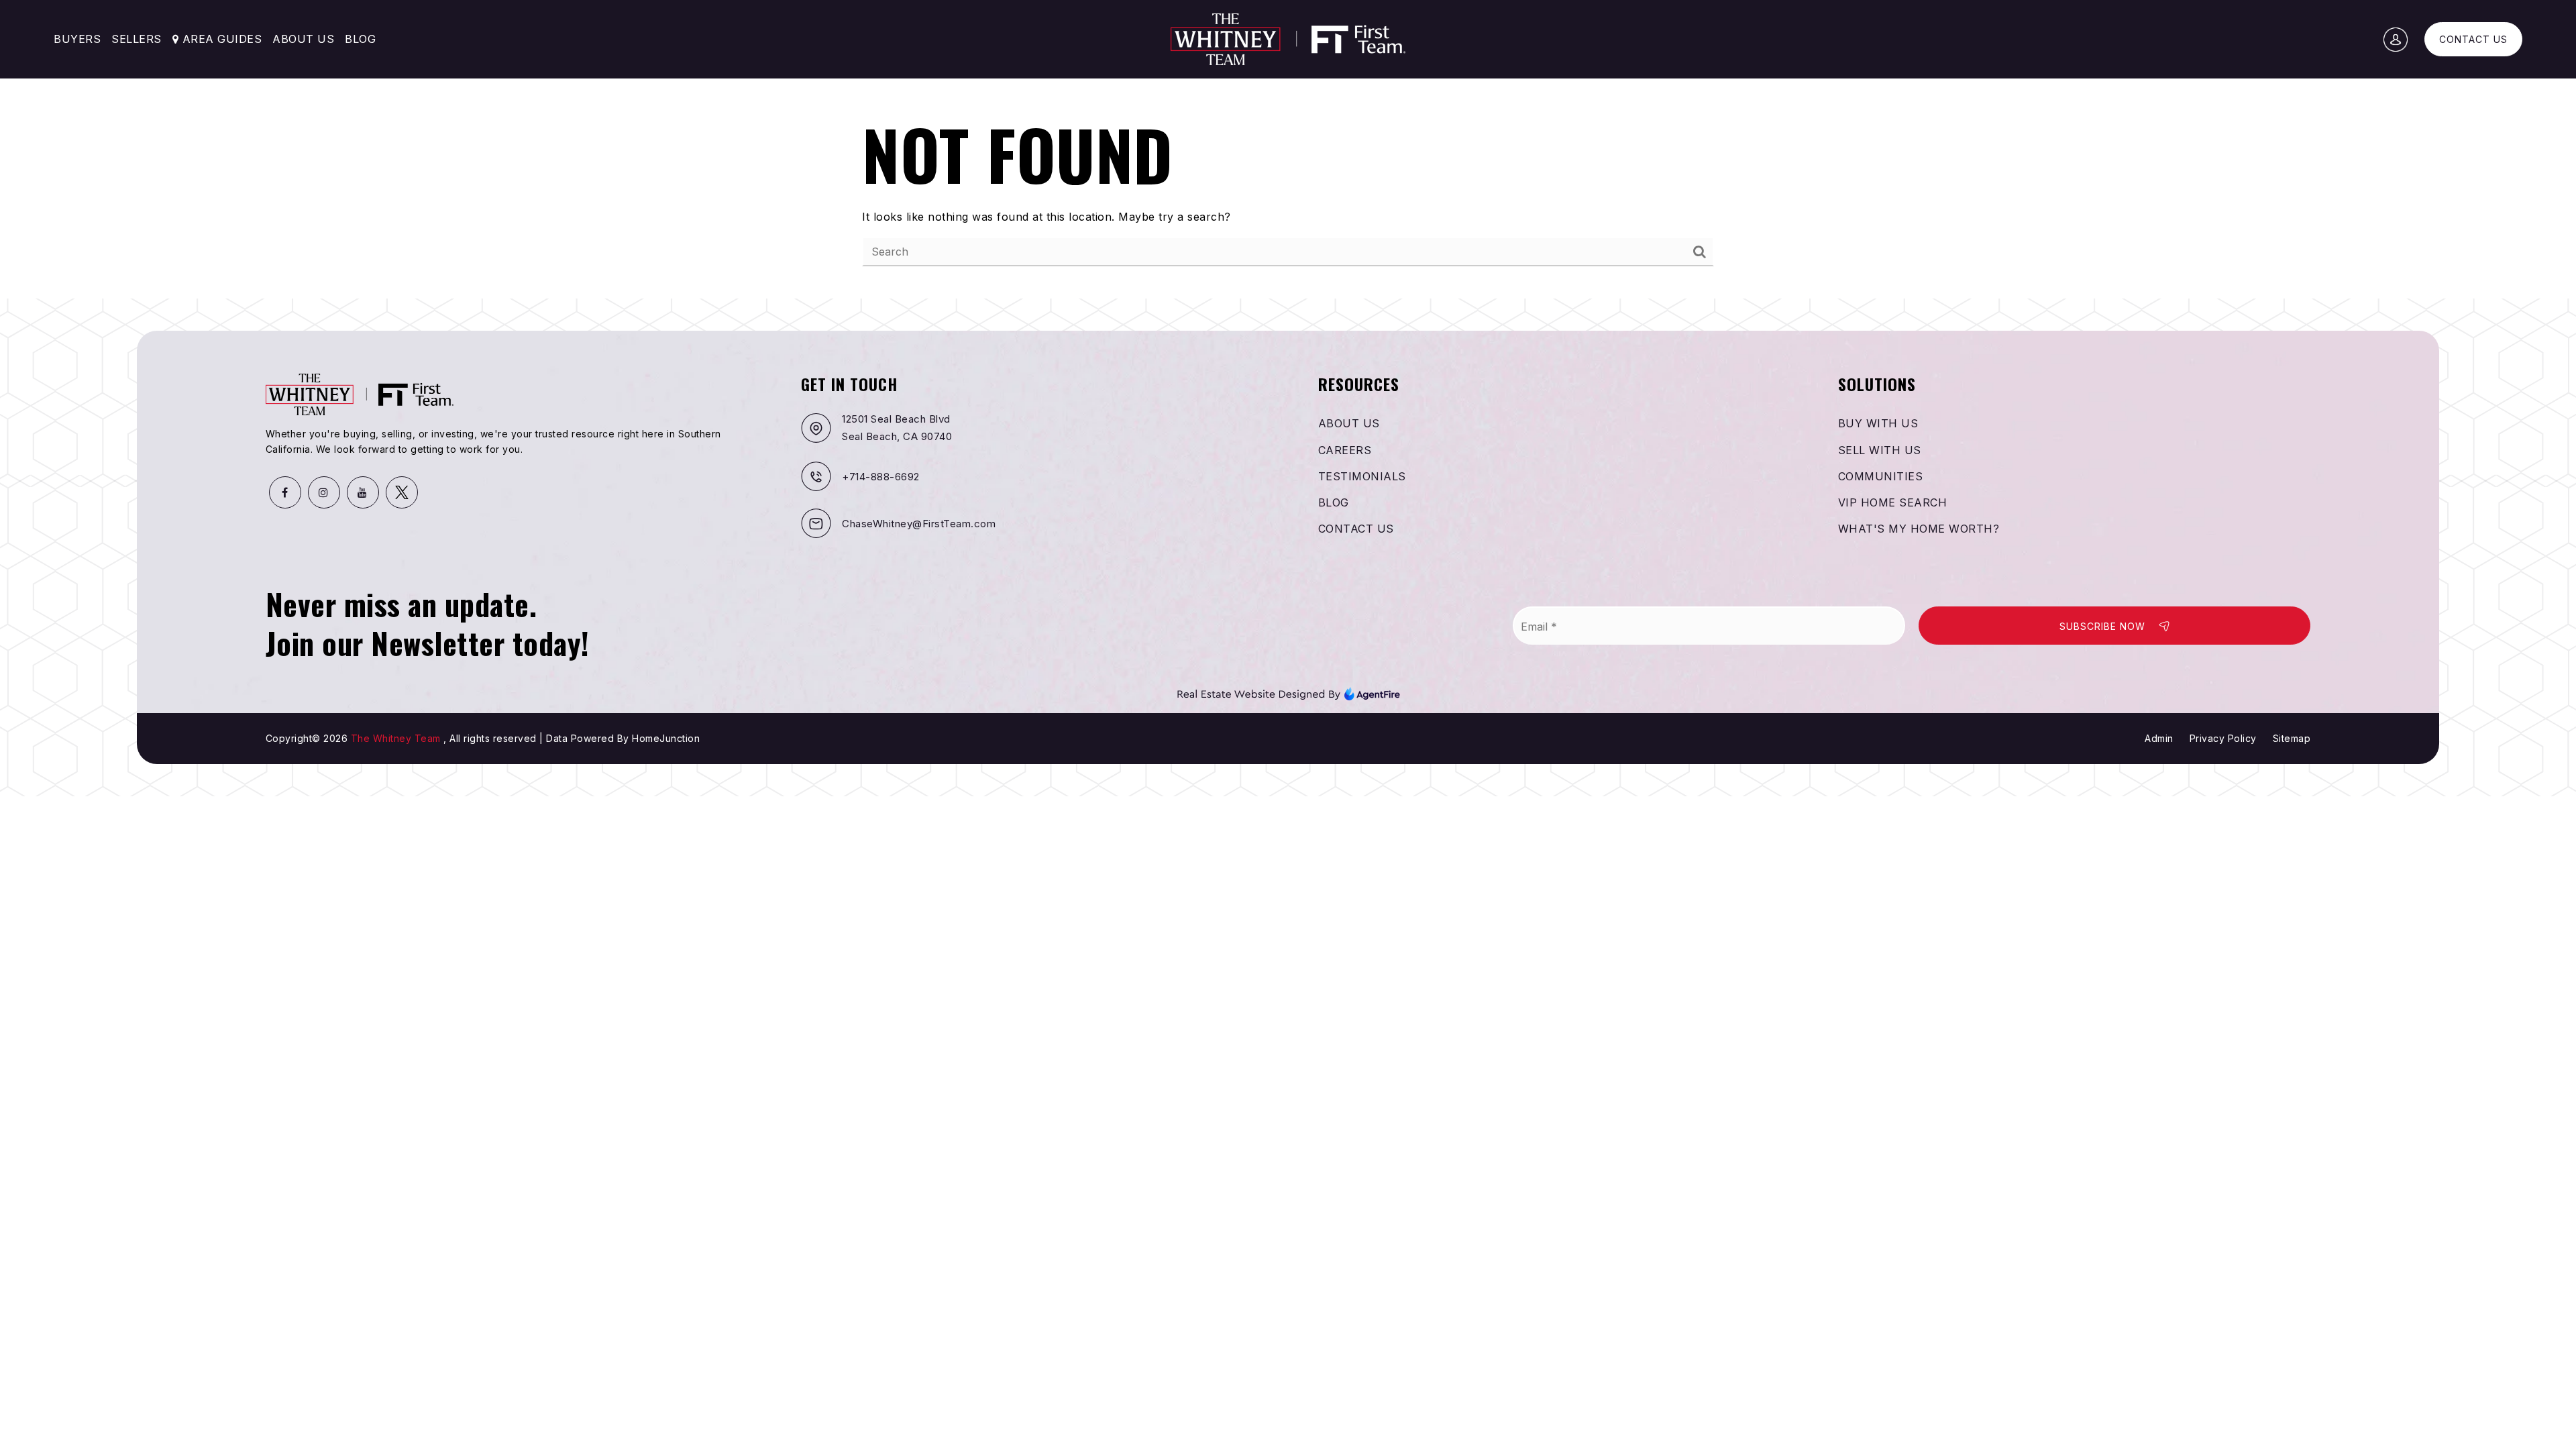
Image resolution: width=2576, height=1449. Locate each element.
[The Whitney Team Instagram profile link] (324, 492)
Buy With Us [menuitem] (1878, 423)
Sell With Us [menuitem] (1880, 450)
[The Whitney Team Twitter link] (402, 492)
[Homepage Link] (1288, 38)
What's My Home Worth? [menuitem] (1919, 529)
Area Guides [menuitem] (220, 39)
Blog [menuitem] (360, 39)
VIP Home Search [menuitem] (1893, 502)
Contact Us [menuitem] (1356, 529)
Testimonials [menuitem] (1362, 476)
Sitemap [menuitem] (2292, 738)
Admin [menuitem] (2159, 738)
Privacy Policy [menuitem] (2223, 738)
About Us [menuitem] (303, 39)
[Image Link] (1288, 693)
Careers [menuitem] (1345, 450)
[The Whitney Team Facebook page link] (285, 492)
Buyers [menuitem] (77, 39)
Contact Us (2473, 39)
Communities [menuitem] (1881, 476)
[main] (1288, 149)
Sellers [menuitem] (137, 39)
